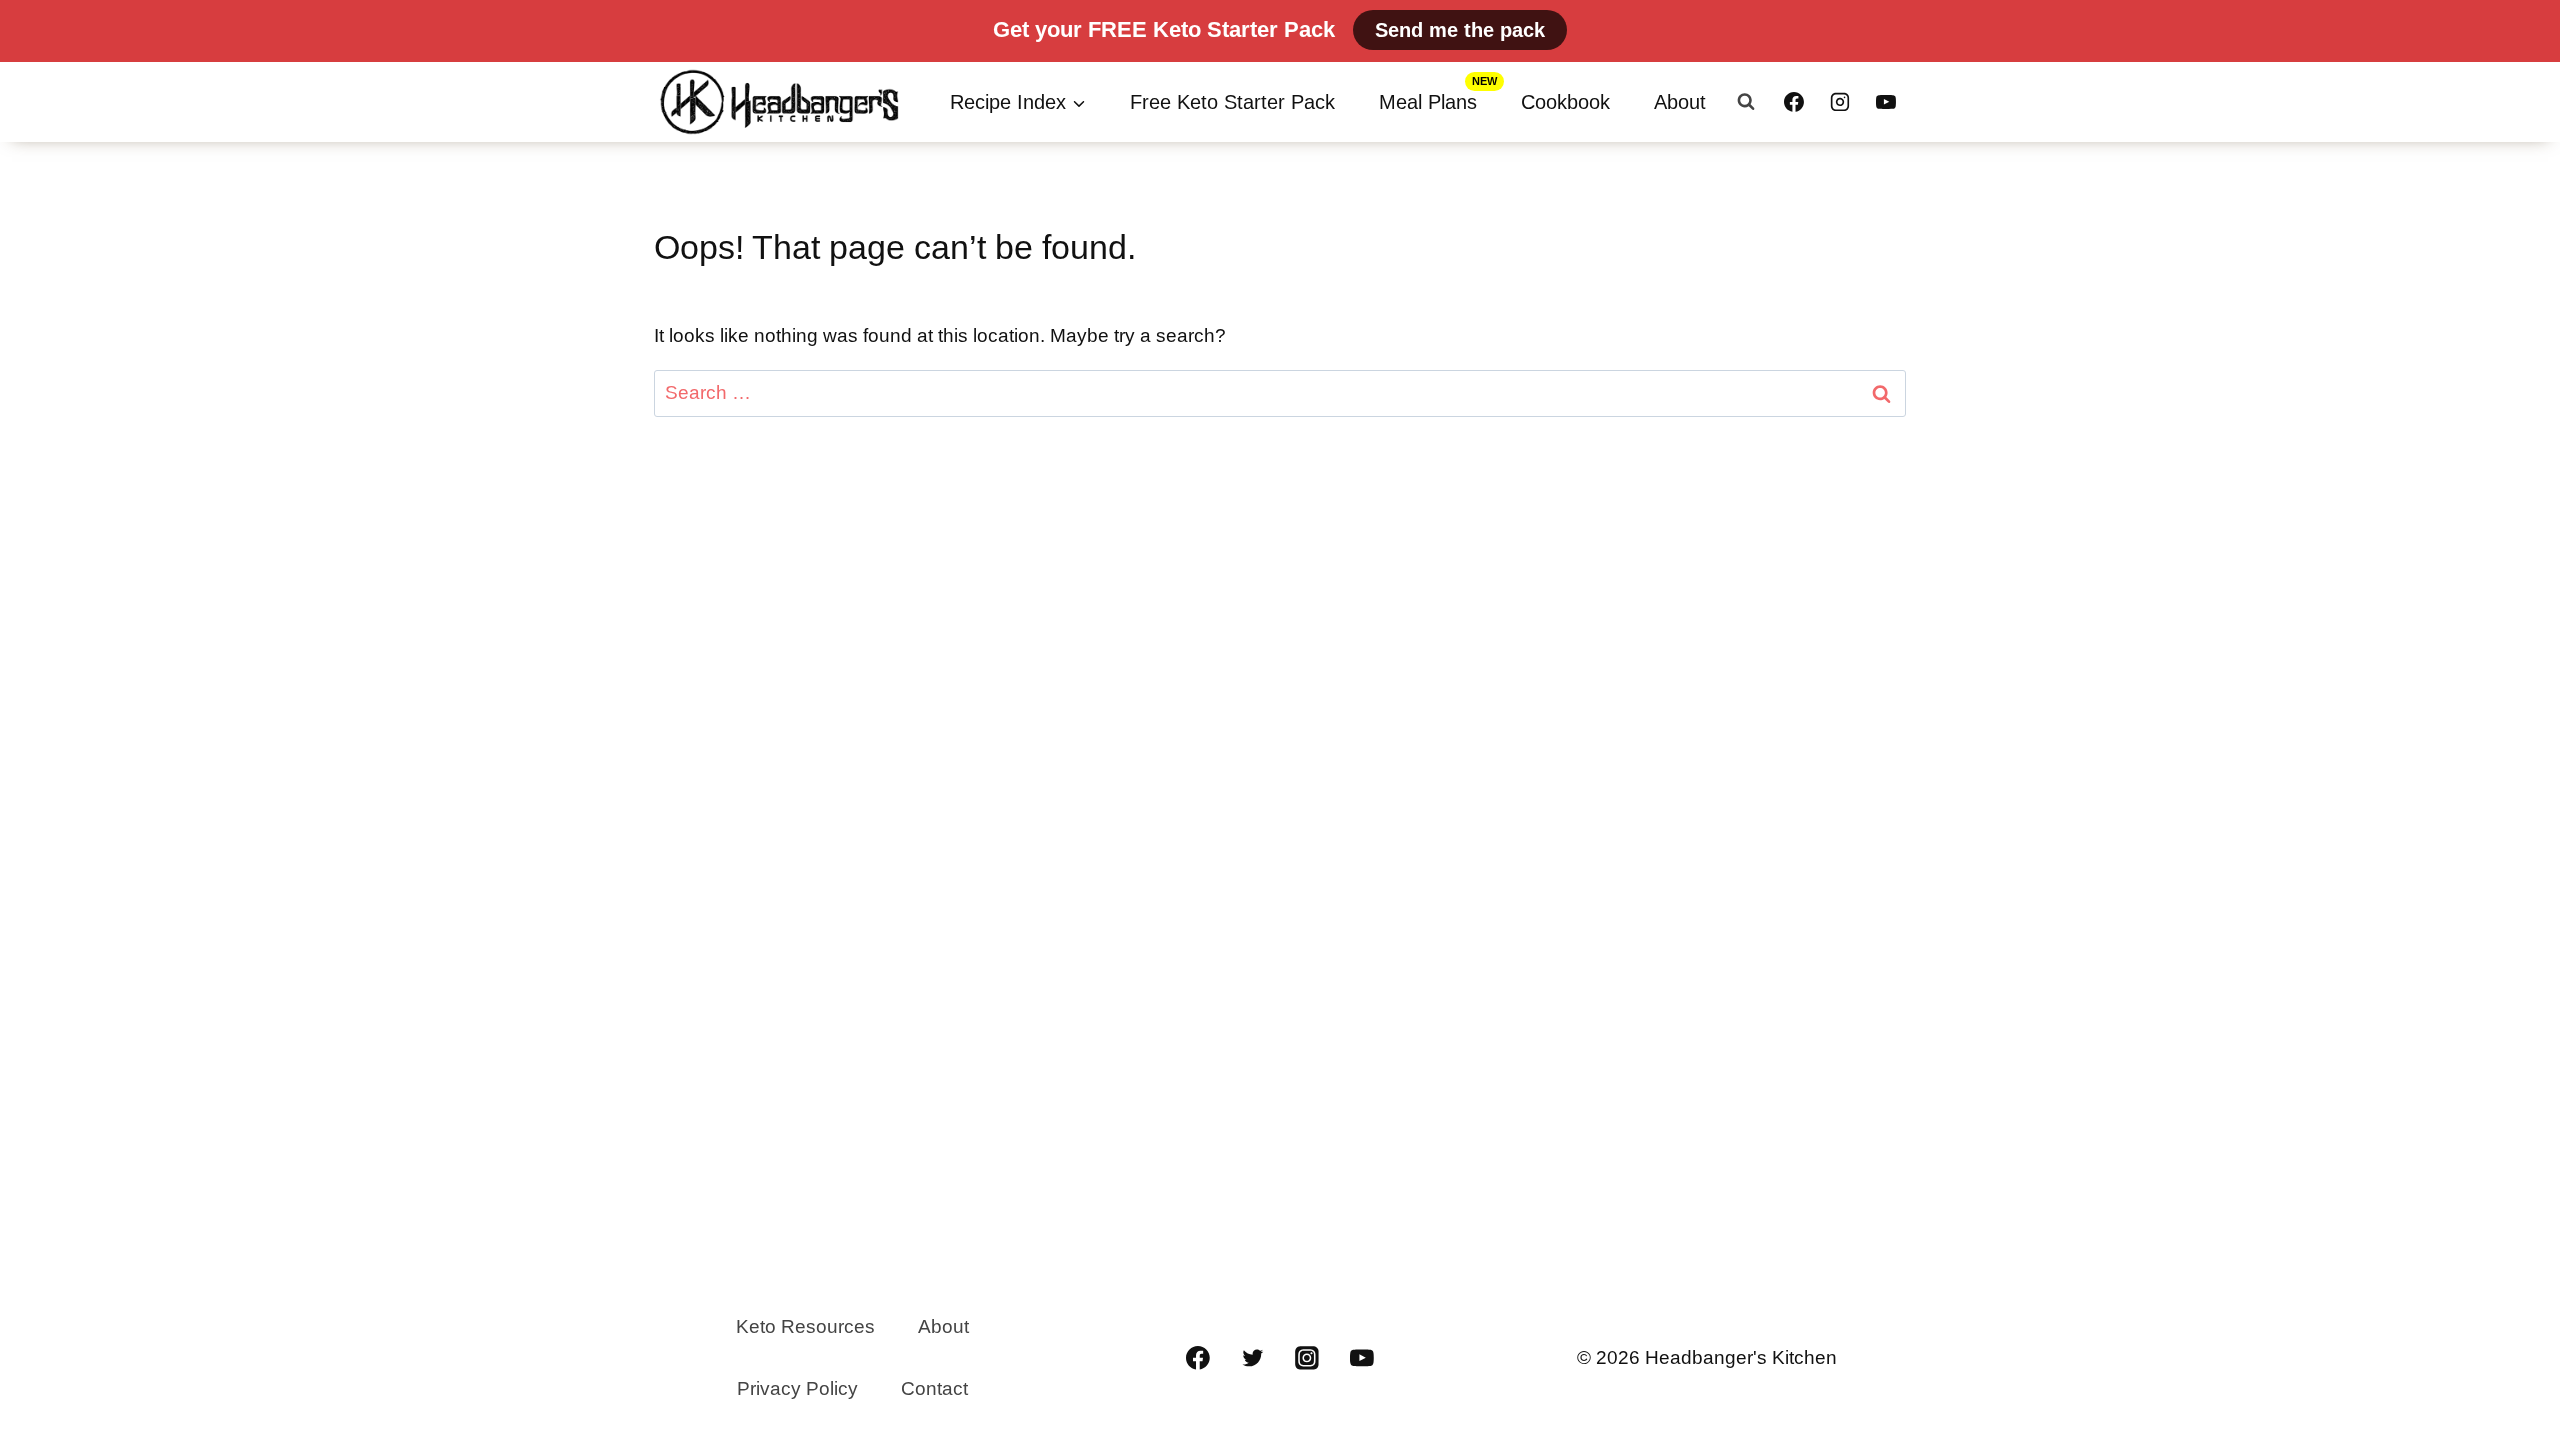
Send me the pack (1460, 30)
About (1680, 102)
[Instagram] (1840, 102)
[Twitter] (1253, 1358)
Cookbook (1565, 102)
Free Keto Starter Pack (1232, 102)
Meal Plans (1428, 102)
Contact (934, 1388)
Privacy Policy (797, 1388)
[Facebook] (1794, 102)
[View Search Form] (1746, 102)
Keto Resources (805, 1326)
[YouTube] (1886, 102)
